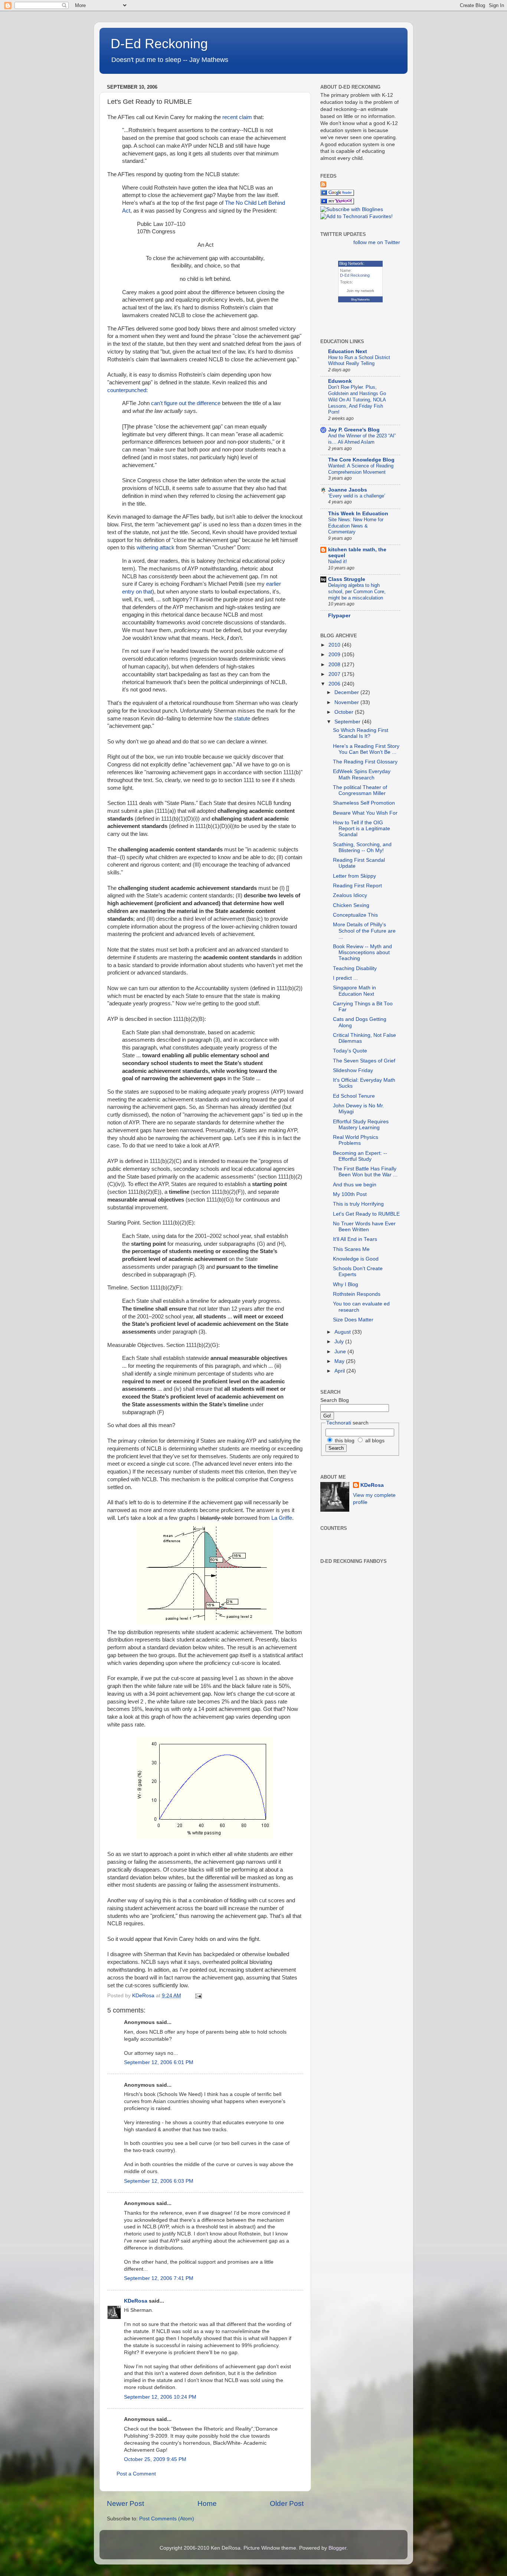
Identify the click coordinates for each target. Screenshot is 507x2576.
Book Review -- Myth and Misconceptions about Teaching (362, 952)
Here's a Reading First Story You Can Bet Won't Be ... (366, 749)
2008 (335, 665)
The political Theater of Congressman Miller (360, 790)
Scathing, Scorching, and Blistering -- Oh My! (362, 847)
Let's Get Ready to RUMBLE (366, 1214)
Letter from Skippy (354, 876)
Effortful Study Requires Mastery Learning (361, 1125)
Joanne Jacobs (348, 490)
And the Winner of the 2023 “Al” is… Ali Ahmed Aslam (362, 439)
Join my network (360, 291)
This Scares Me (351, 1249)
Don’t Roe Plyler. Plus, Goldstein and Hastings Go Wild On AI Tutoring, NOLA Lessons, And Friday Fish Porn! (357, 400)
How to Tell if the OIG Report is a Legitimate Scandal (362, 829)
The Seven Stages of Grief (364, 1061)
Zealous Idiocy (350, 895)
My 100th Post (350, 1194)
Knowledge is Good (356, 1259)
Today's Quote (350, 1051)
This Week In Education (358, 514)
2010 (335, 645)
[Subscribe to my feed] (323, 186)
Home (207, 2503)
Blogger (337, 2548)
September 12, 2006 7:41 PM (159, 2278)
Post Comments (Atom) (167, 2519)
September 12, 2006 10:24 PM (160, 2397)
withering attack (156, 548)
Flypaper (339, 616)
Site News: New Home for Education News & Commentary (356, 526)
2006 (335, 684)
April (340, 1371)
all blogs (374, 1441)
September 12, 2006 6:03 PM (159, 2181)
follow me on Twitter (377, 242)
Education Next (348, 351)
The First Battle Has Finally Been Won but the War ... (365, 1172)
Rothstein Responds (357, 1294)
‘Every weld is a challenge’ (357, 496)
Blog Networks (360, 300)
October (345, 712)
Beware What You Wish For (365, 813)
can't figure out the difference (187, 403)
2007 (335, 674)
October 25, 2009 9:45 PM (155, 2459)
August (343, 1332)
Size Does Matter (353, 1320)
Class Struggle (347, 579)
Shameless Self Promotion (364, 803)
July (340, 1342)
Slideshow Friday (353, 1070)
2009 (335, 655)
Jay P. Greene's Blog (354, 430)
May (340, 1361)
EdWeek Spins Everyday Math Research (362, 774)
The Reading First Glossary (365, 762)
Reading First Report (357, 886)
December (347, 692)
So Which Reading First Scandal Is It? (361, 733)
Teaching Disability (355, 968)
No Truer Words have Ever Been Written (364, 1227)
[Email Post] (198, 1996)
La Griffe (282, 1518)
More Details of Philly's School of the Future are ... (364, 931)
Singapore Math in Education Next (354, 991)
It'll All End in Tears (355, 1239)
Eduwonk (340, 381)
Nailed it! (338, 561)
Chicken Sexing (351, 905)
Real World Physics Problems (356, 1140)
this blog (344, 1441)
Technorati (339, 1423)
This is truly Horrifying (358, 1204)
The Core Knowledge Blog (361, 460)
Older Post (287, 2503)
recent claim (237, 117)
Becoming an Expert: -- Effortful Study (360, 1156)
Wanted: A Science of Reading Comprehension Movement (361, 469)
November (347, 702)
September (348, 722)
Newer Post (125, 2503)
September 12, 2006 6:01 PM (159, 2062)
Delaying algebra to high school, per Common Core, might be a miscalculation (357, 591)
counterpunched (127, 390)
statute (242, 719)
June (341, 1352)
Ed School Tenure (354, 1096)
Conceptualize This (355, 915)
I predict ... (345, 978)
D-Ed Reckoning (159, 44)
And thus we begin (355, 1185)
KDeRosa (136, 2301)
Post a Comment (136, 2474)
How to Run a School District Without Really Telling (359, 361)
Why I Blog (346, 1284)
